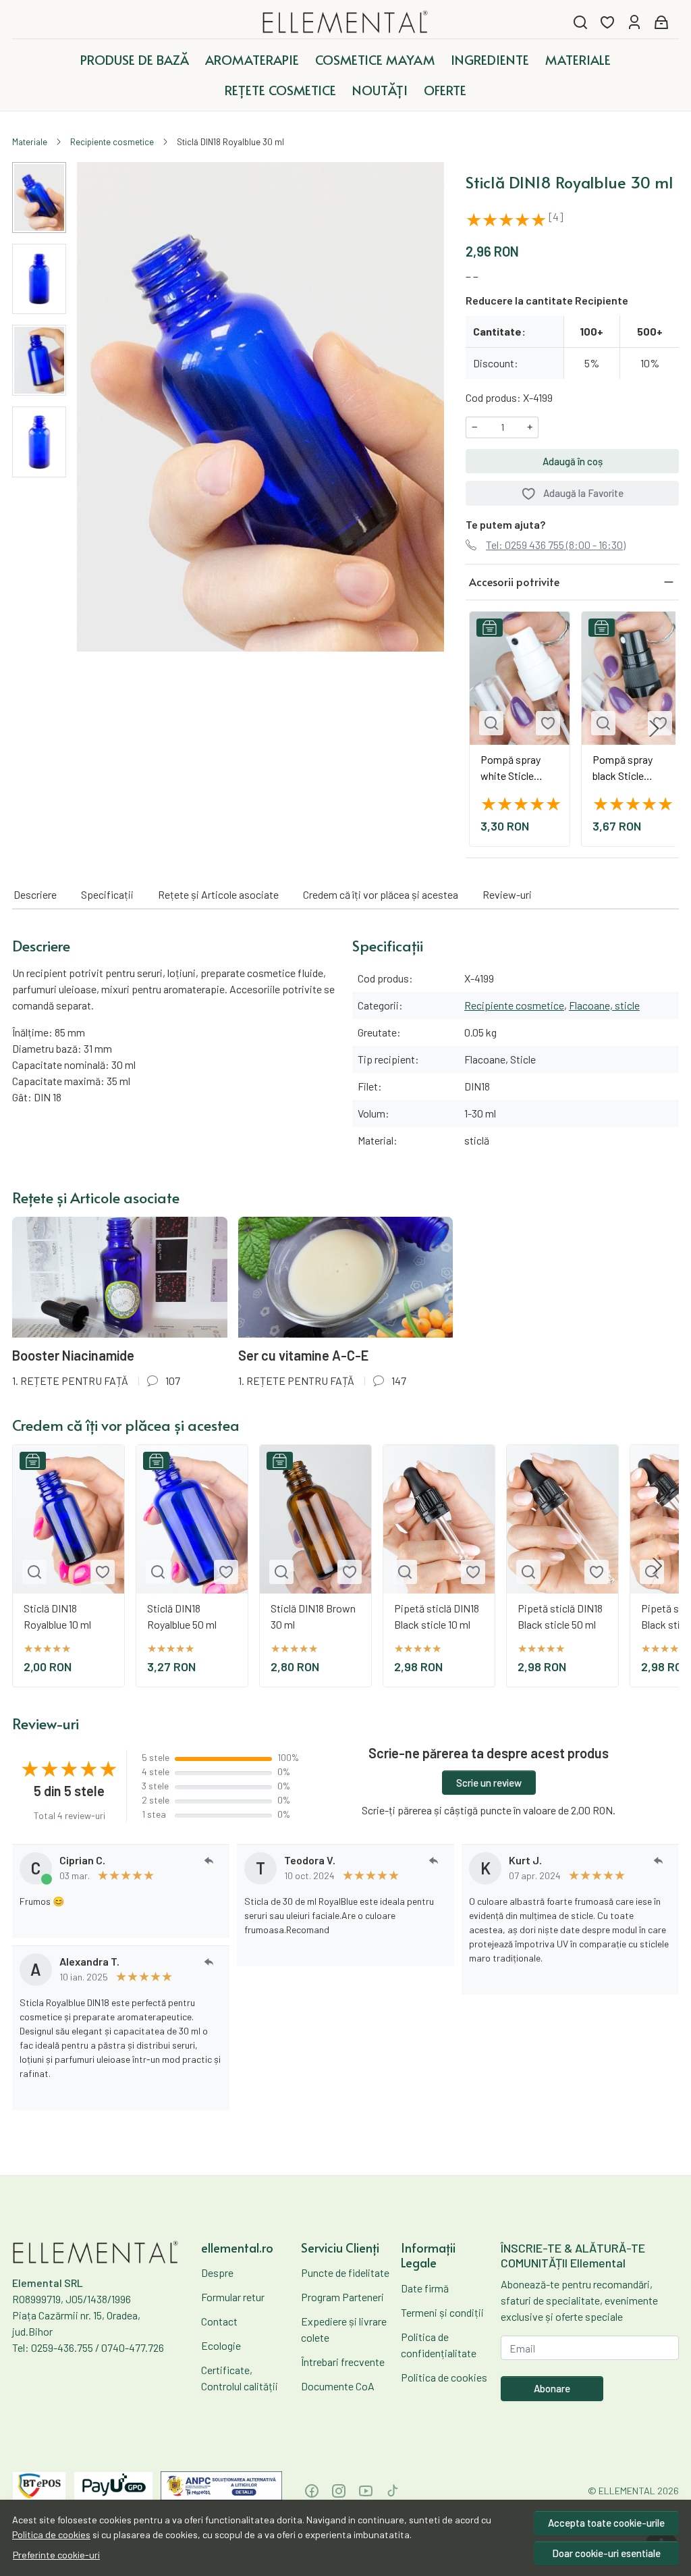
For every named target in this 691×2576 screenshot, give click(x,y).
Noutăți (380, 90)
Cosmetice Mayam (375, 59)
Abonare (552, 2388)
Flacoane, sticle (604, 1005)
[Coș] (661, 22)
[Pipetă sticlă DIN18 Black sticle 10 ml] (439, 1519)
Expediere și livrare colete (344, 2329)
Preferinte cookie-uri (56, 2555)
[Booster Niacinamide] (120, 1277)
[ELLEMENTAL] (346, 22)
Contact (219, 2321)
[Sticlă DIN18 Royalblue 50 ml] (192, 1519)
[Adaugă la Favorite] (548, 723)
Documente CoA (338, 2386)
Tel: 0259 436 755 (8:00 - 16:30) (556, 545)
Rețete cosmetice (280, 90)
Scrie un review (489, 1783)
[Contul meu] (634, 22)
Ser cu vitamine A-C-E (303, 1355)
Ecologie (221, 2345)
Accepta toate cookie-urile (606, 2523)
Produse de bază (135, 59)
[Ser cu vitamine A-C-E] (346, 1277)
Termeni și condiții (442, 2312)
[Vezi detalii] (491, 723)
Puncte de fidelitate (345, 2272)
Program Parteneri (342, 2297)
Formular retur (233, 2297)
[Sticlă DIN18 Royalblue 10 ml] (68, 1519)
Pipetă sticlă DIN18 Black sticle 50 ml (560, 1616)
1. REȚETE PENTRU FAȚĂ (70, 1381)
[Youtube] (366, 2491)
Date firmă (425, 2288)
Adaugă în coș (573, 461)
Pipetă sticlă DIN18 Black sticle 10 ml (437, 1616)
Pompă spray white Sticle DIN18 (510, 768)
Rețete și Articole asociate (218, 894)
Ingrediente (490, 59)
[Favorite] (607, 22)
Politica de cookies (51, 2534)
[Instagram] (339, 2491)
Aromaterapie (252, 59)
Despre (217, 2272)
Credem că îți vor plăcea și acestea (381, 894)
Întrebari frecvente (343, 2362)
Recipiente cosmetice (112, 142)
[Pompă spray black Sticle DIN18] (632, 678)
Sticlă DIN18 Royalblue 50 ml (182, 1616)
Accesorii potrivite (514, 581)
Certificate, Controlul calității (240, 2378)
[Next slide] (654, 729)
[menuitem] (39, 198)
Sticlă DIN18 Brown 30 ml (313, 1616)
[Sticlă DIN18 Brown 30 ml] (315, 1519)
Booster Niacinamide (73, 1355)
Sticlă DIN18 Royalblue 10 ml (57, 1616)
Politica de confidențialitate (439, 2345)
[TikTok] (393, 2491)
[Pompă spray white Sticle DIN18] (520, 678)
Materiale (578, 59)
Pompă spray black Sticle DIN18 (623, 768)
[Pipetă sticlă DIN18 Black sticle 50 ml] (562, 1519)
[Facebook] (312, 2491)
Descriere (35, 894)
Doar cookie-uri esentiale (606, 2553)
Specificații (107, 894)
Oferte (445, 90)
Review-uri (507, 894)
